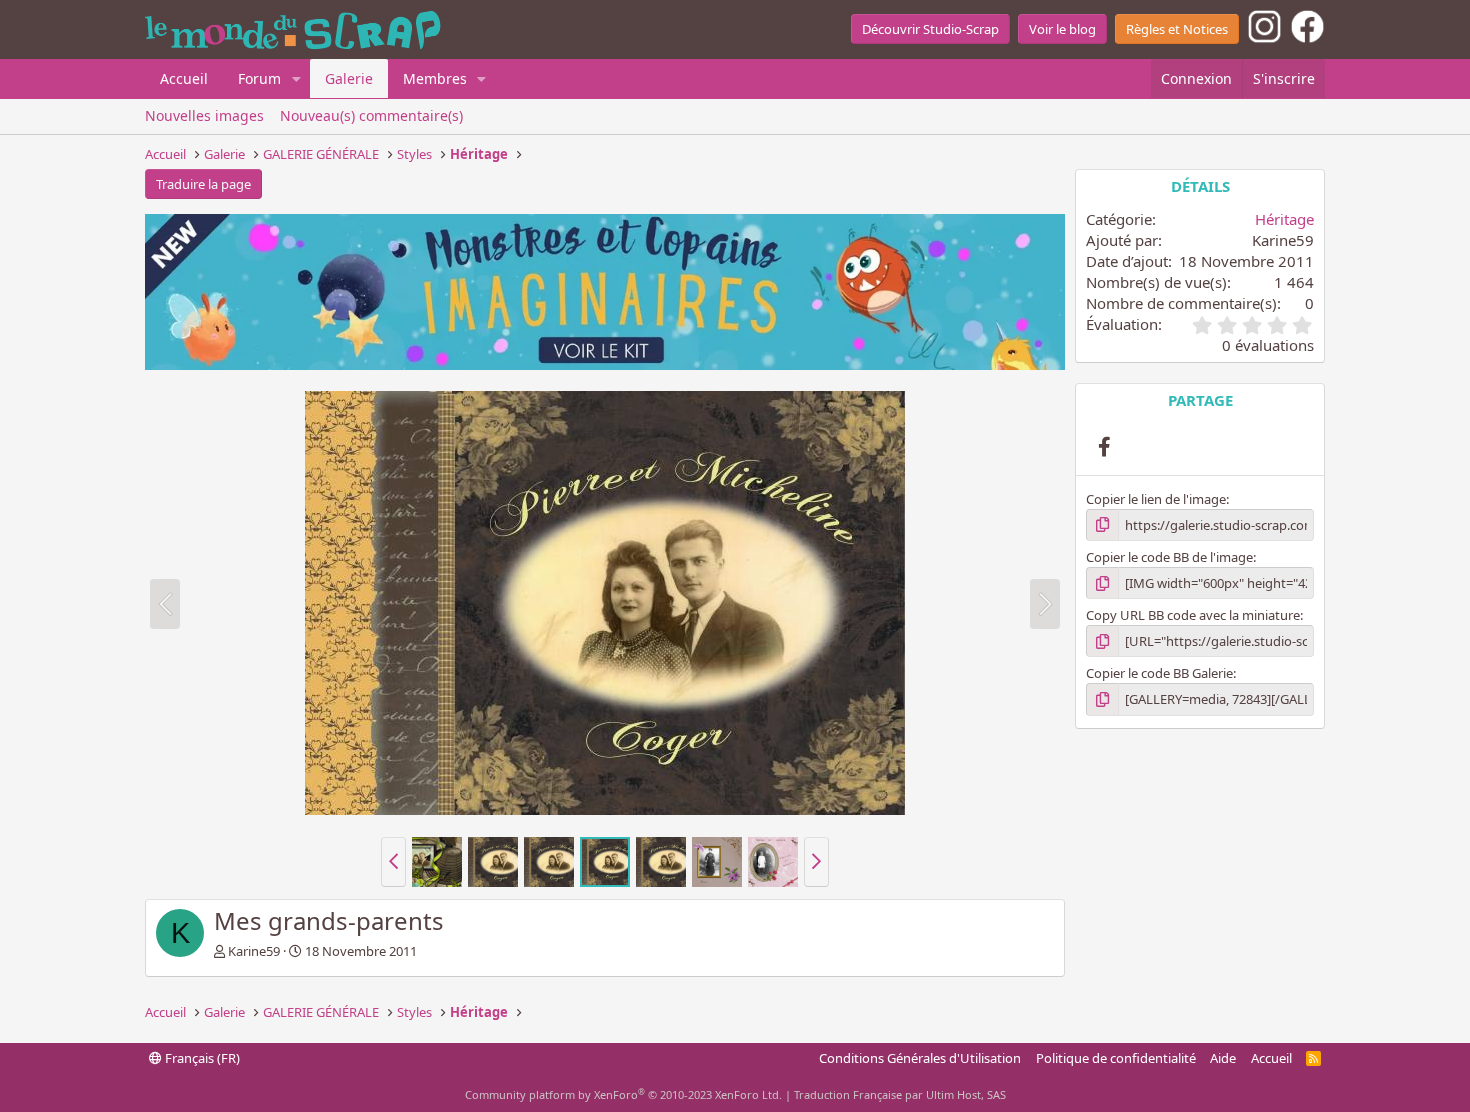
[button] (296, 79)
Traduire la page (203, 184)
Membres (435, 78)
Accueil (184, 78)
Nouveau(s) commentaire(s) (371, 115)
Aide (1223, 1058)
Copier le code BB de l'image (1169, 557)
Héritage (1284, 219)
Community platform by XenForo (623, 1094)
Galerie (349, 78)
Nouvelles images (204, 115)
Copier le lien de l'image (1156, 499)
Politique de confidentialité (1116, 1058)
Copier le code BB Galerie (1159, 673)
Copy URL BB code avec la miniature (1193, 615)
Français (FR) (201, 1058)
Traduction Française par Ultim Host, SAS (900, 1094)
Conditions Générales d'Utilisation (920, 1058)
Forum (259, 78)
